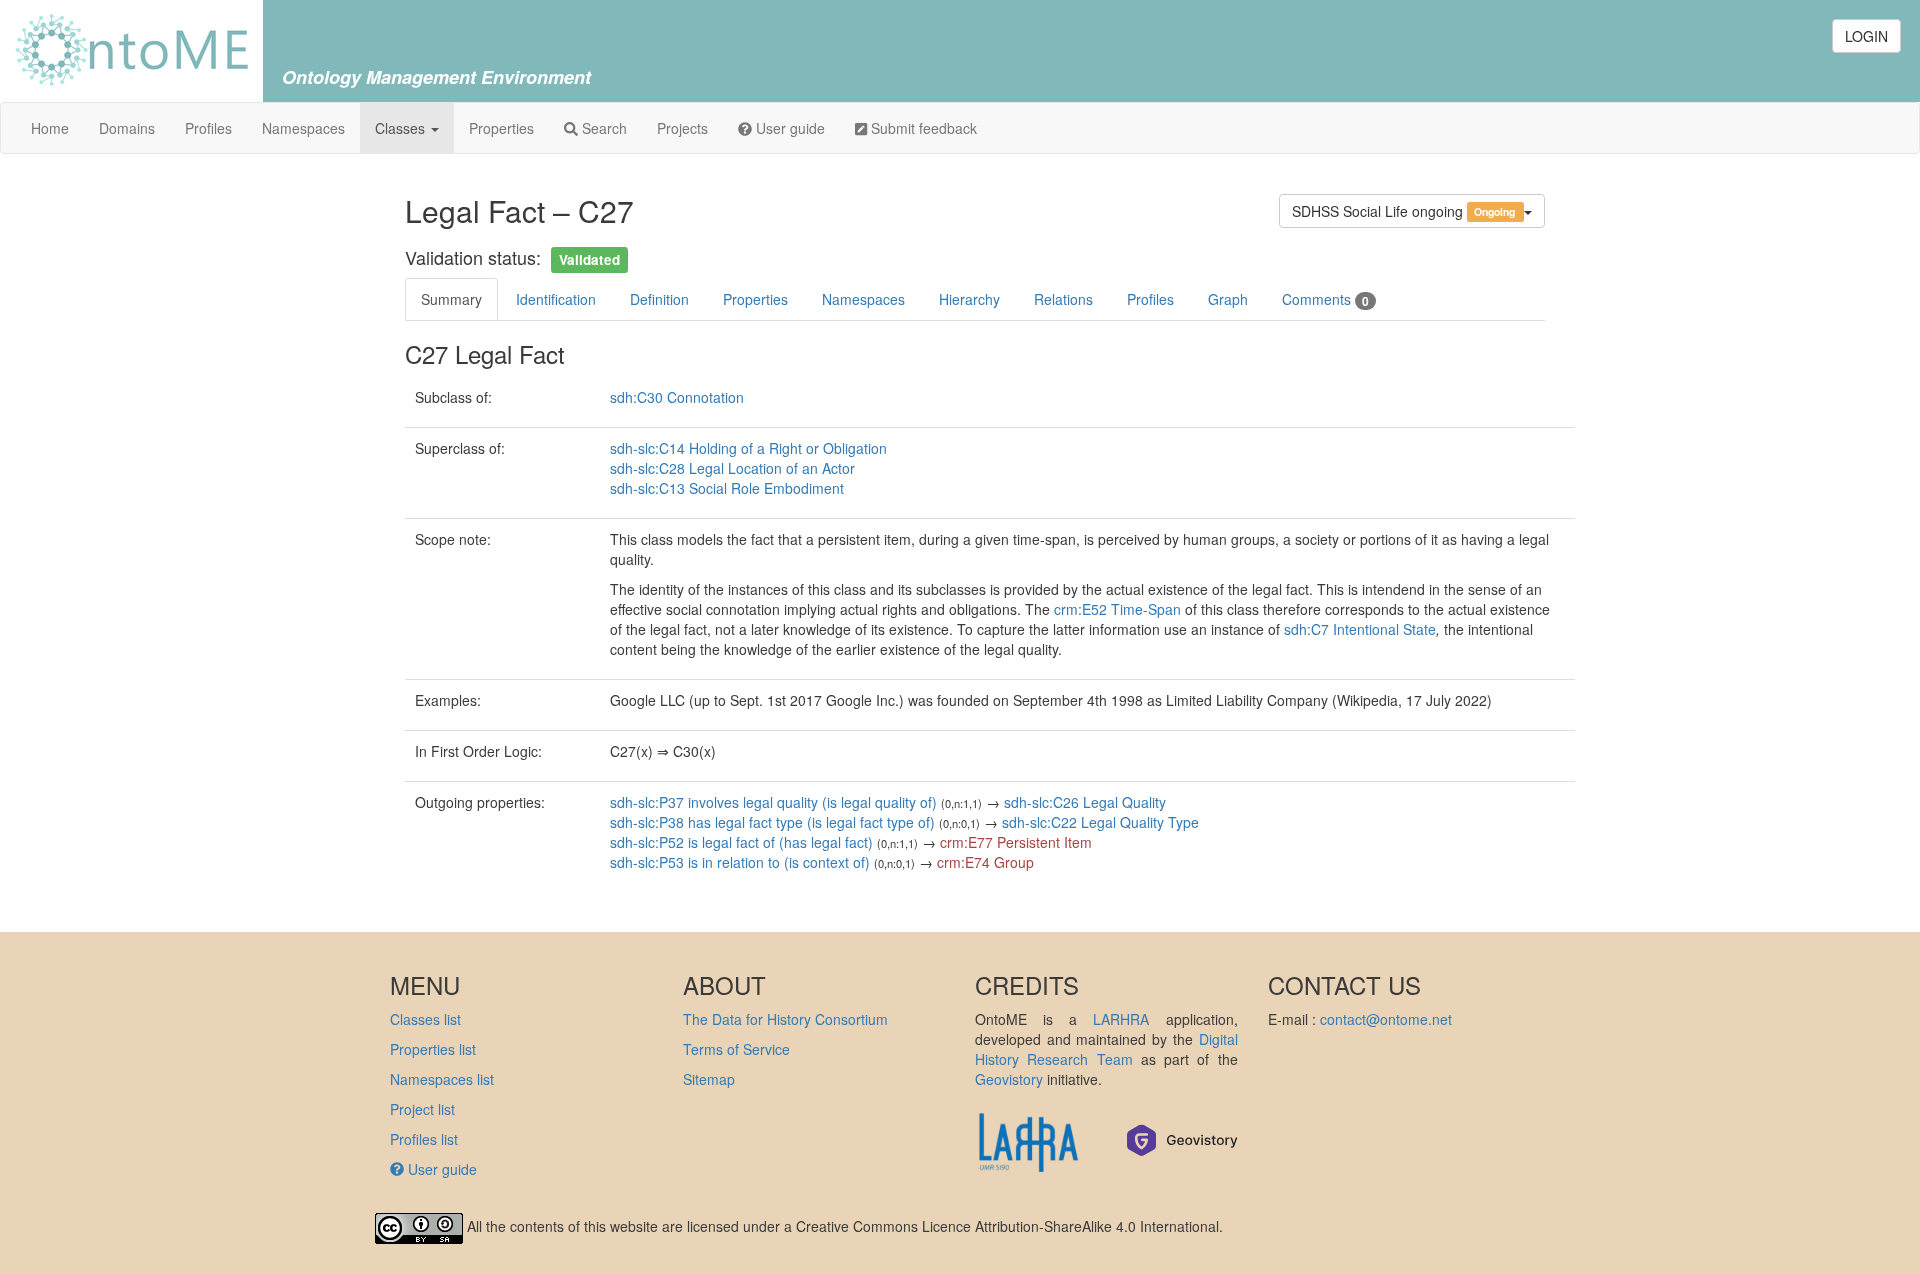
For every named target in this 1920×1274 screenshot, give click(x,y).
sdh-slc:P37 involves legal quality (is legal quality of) (773, 802)
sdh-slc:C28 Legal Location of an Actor (732, 468)
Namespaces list (442, 1079)
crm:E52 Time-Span (1117, 609)
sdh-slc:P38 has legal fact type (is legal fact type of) (772, 822)
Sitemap (709, 1079)
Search (602, 128)
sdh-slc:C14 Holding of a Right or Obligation (748, 448)
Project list (422, 1109)
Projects (682, 128)
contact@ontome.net (1386, 1019)
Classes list (425, 1019)
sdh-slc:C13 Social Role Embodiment (727, 488)
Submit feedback (922, 128)
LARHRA (1121, 1019)
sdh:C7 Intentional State (1360, 629)
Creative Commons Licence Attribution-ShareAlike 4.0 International (1007, 1227)
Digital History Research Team (1106, 1049)
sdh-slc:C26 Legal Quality (1085, 802)
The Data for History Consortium (785, 1019)
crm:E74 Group (985, 862)
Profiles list (424, 1139)
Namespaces (303, 128)
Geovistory (1009, 1079)
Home (50, 128)
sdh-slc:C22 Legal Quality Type (1100, 822)
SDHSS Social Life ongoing (1404, 211)
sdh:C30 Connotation (677, 397)
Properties (501, 128)
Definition (659, 299)
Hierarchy (969, 299)
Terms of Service (736, 1049)
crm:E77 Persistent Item (1016, 842)
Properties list (433, 1049)
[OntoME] (131, 48)
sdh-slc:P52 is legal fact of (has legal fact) (741, 842)
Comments (1325, 299)
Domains (127, 128)
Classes (402, 128)
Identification (556, 299)
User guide (788, 128)
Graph (1228, 299)
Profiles (208, 128)
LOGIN (1866, 36)
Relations (1063, 299)
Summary (451, 299)
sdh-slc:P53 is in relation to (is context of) (740, 862)
